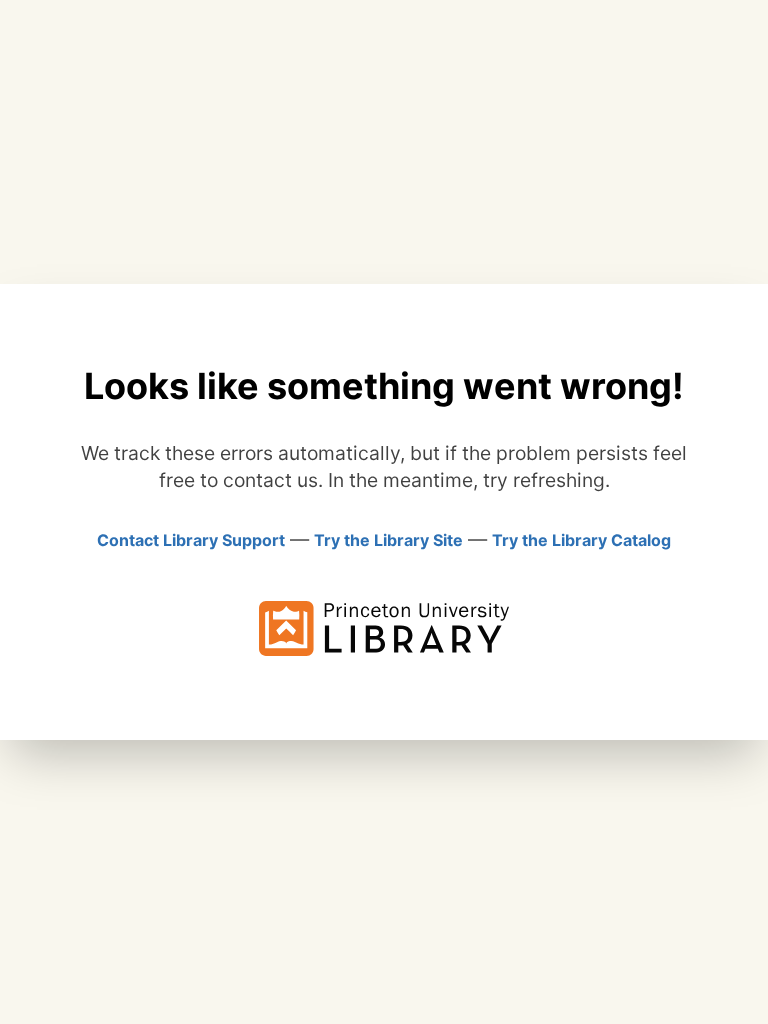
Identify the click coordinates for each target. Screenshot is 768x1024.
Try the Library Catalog (581, 540)
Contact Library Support (191, 540)
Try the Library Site (388, 540)
